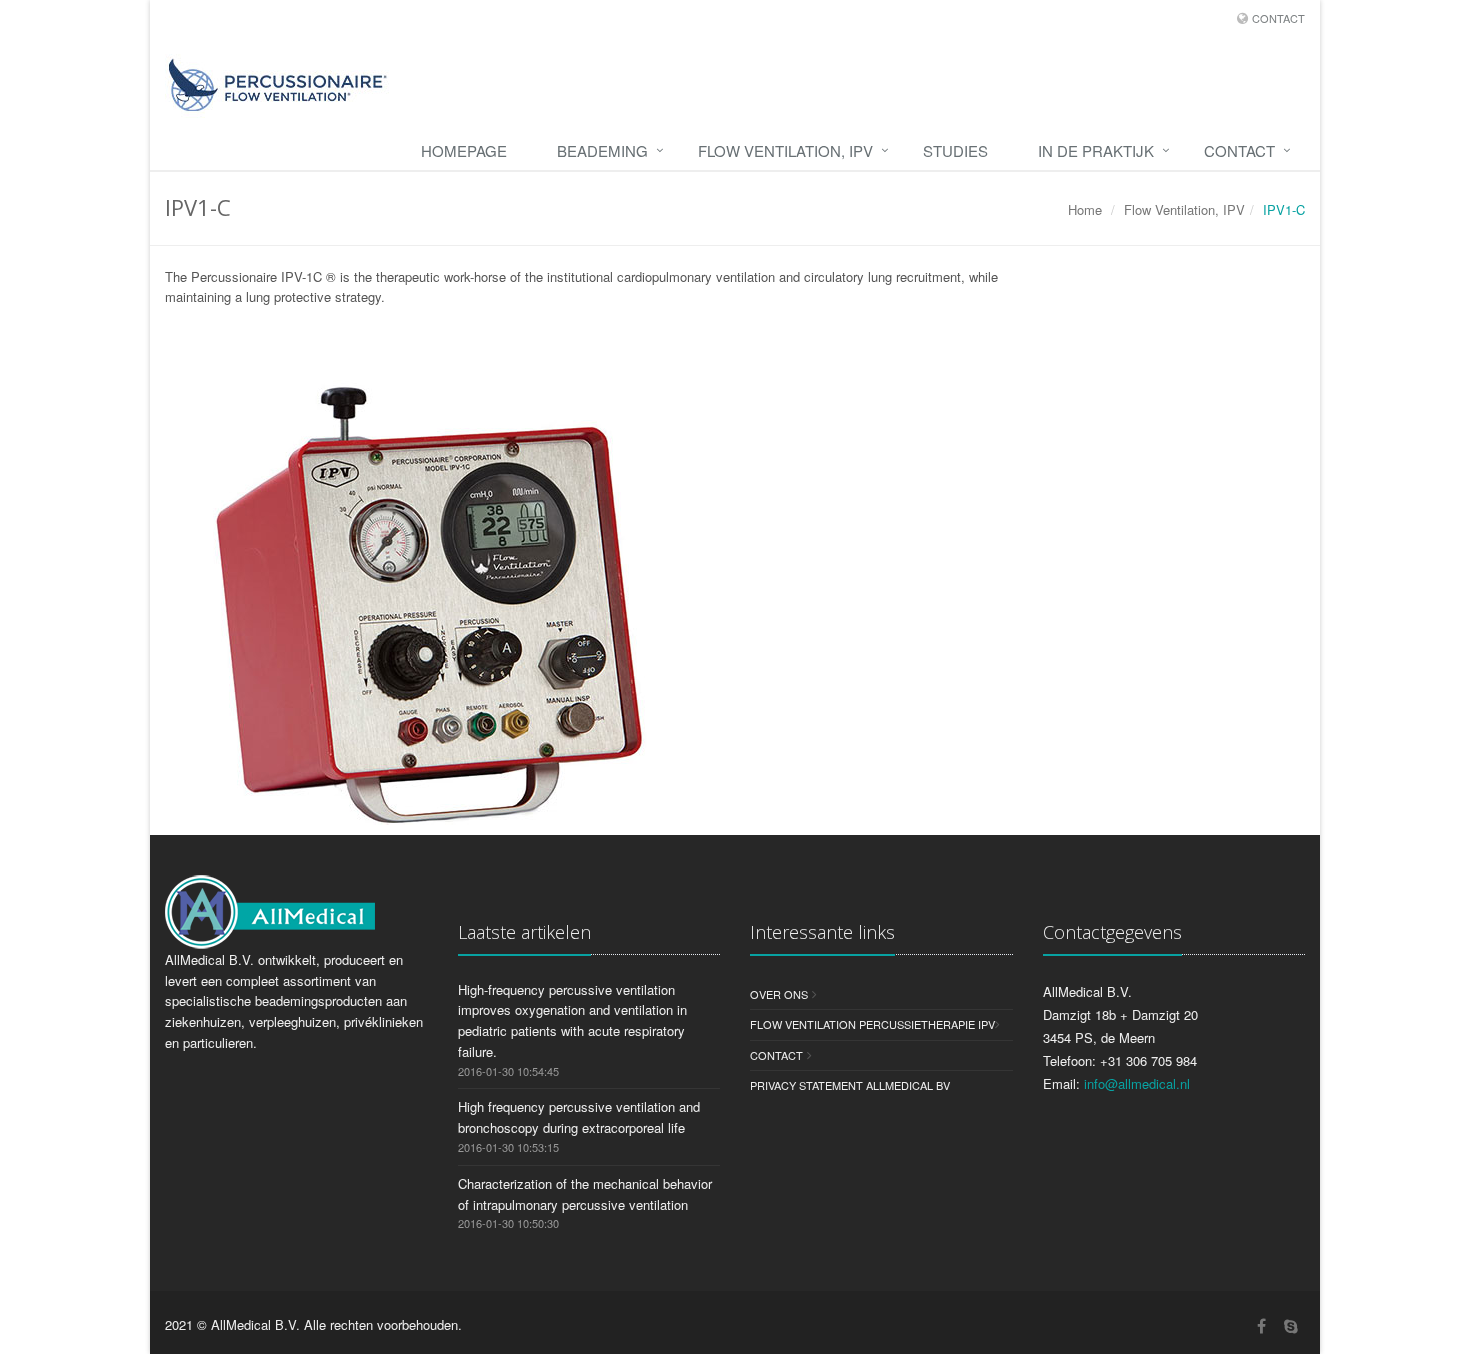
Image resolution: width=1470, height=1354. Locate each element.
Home (1085, 209)
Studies (955, 150)
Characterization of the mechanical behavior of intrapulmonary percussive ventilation (585, 1194)
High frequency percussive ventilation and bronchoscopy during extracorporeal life (579, 1117)
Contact (1278, 18)
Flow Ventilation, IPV (785, 150)
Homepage (464, 150)
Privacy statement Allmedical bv (850, 1085)
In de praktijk (1096, 150)
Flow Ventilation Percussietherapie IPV (872, 1024)
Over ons (779, 994)
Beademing (602, 150)
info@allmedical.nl (1137, 1083)
